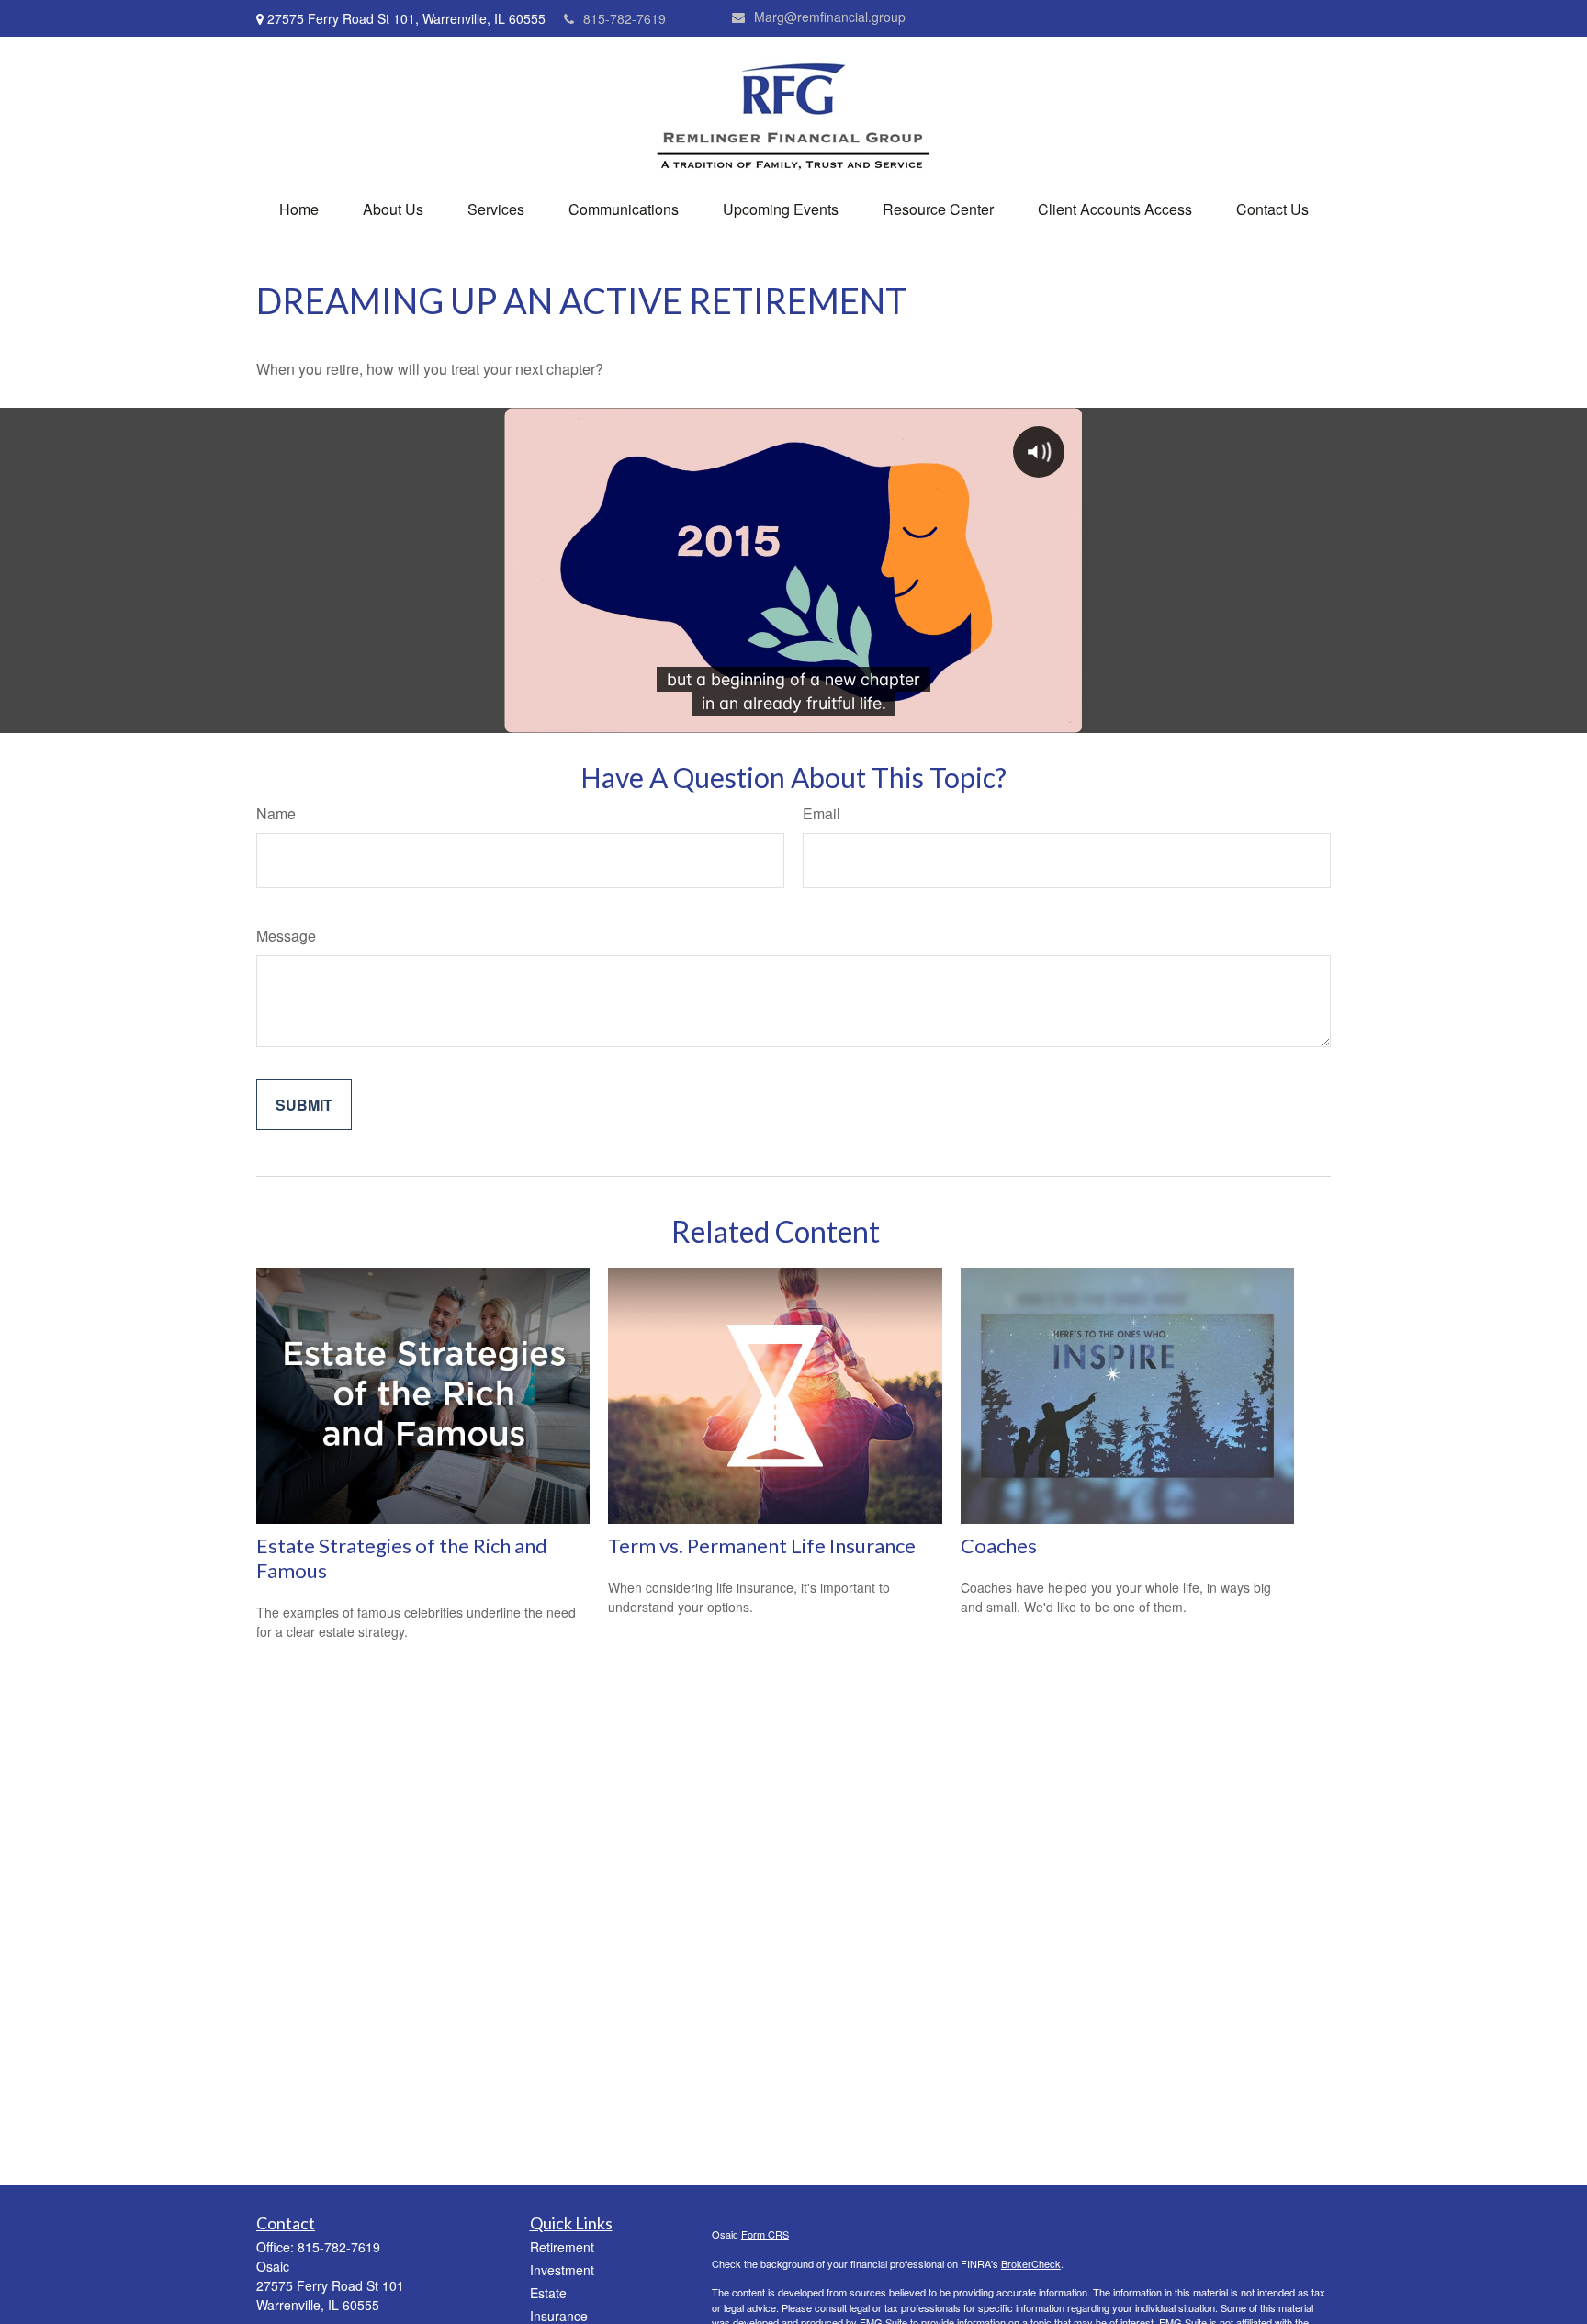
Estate (548, 2293)
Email (822, 813)
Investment (562, 2270)
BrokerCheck (1031, 2263)
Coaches (999, 1546)
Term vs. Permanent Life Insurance (762, 1546)
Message (286, 936)
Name (276, 813)
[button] (299, 209)
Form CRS (765, 2234)
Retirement (562, 2247)
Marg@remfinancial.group (830, 17)
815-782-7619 (625, 18)
